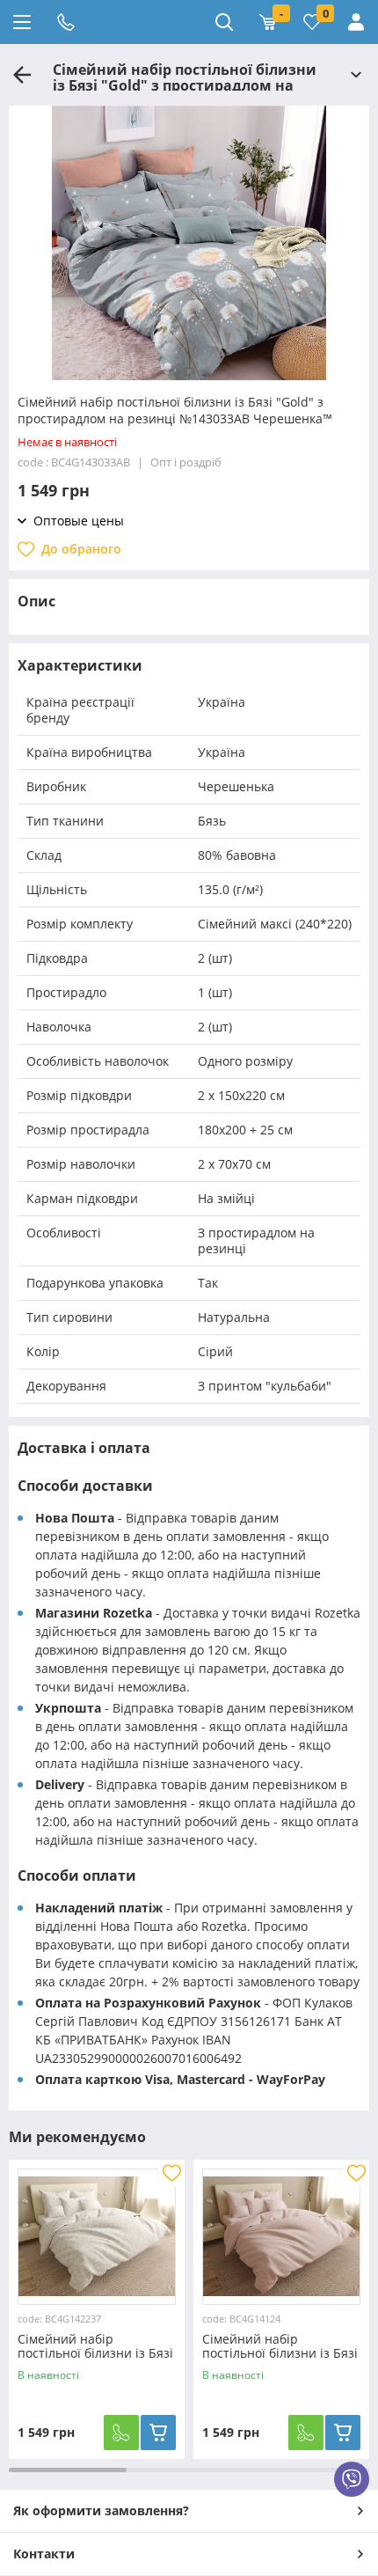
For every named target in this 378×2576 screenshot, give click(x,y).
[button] (189, 371)
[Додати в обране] (171, 2173)
